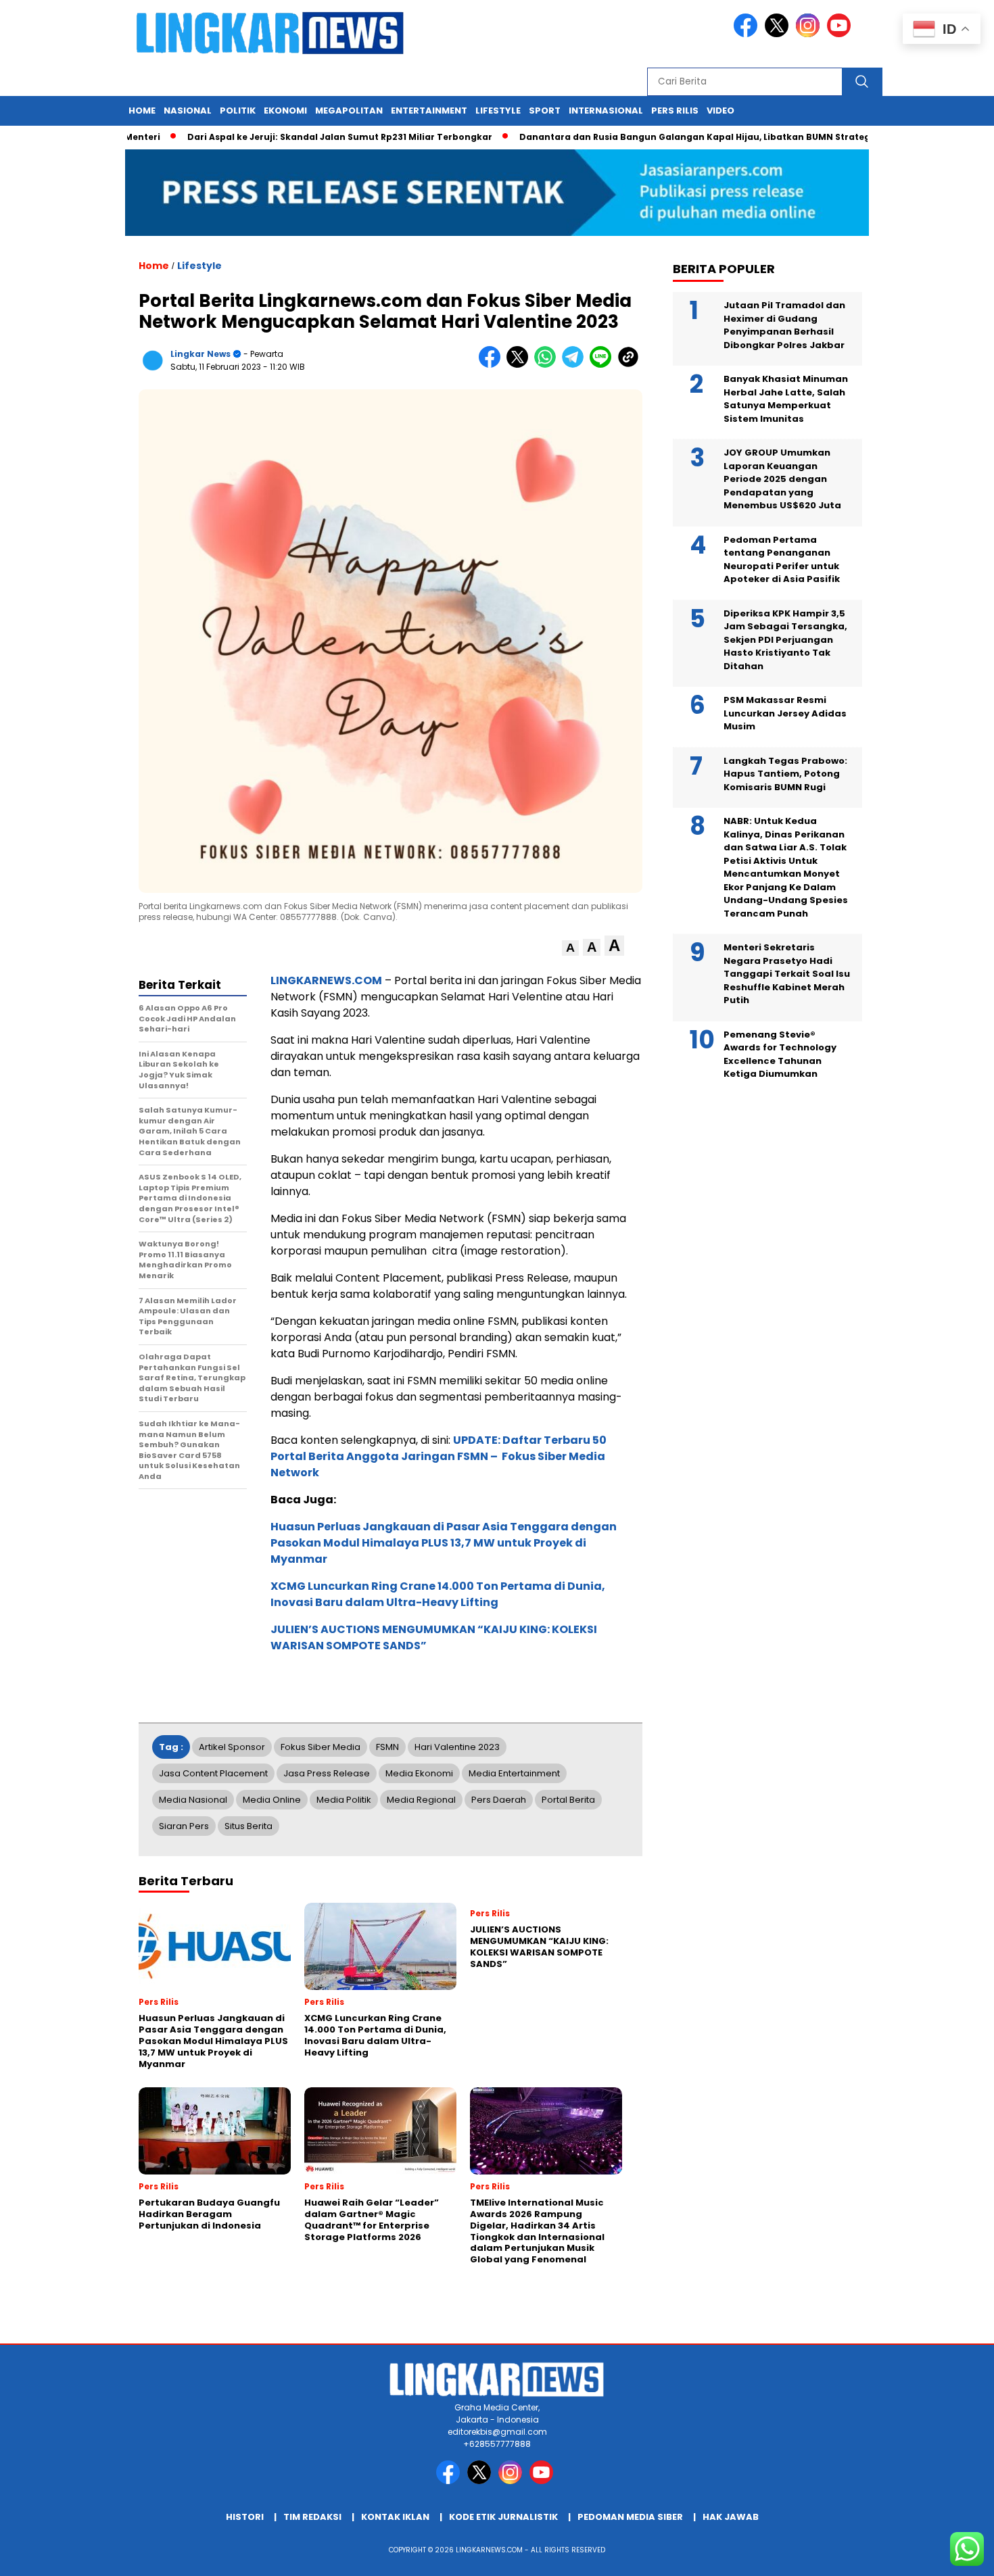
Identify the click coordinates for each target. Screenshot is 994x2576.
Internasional (606, 111)
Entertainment (429, 111)
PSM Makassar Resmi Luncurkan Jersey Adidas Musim (785, 713)
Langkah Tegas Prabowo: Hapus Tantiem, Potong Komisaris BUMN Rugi (785, 774)
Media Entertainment (514, 1773)
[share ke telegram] (576, 365)
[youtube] (841, 34)
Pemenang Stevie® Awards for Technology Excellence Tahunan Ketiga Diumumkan (780, 1054)
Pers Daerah (499, 1800)
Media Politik (344, 1800)
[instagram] (810, 34)
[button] (570, 948)
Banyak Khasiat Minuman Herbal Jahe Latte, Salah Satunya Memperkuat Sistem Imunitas (786, 399)
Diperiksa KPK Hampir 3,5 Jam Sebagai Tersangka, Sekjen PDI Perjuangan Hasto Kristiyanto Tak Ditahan (785, 640)
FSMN (387, 1747)
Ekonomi (285, 111)
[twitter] (779, 34)
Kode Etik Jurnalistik (503, 2517)
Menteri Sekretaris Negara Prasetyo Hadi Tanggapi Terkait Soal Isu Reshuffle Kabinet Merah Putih (787, 974)
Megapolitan (349, 111)
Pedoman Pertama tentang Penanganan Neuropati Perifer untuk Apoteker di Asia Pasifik (782, 560)
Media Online (272, 1800)
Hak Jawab (731, 2517)
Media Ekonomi (419, 1773)
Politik (238, 111)
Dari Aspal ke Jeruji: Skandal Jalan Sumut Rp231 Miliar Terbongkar (287, 137)
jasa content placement (213, 1773)
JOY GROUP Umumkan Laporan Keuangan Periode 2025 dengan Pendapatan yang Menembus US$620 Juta (782, 479)
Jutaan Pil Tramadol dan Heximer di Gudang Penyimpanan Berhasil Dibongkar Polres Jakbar (784, 325)
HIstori (245, 2517)
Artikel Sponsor (232, 1747)
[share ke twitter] (520, 365)
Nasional (188, 111)
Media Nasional (193, 1800)
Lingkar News (200, 354)
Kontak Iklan (395, 2517)
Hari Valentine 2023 (457, 1747)
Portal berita (568, 1800)
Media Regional (421, 1800)
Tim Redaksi (312, 2517)
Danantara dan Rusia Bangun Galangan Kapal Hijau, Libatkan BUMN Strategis (646, 137)
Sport (545, 111)
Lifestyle (498, 111)
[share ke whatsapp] (548, 365)
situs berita (249, 1826)
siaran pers (184, 1826)
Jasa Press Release (327, 1773)
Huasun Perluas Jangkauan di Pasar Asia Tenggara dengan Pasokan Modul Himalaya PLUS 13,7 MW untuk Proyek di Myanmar (444, 1543)
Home (142, 111)
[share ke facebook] (493, 365)
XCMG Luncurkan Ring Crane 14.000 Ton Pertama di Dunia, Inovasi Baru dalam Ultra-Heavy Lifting (438, 1594)
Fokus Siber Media (321, 1747)
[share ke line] (603, 365)
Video (720, 111)
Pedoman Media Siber (630, 2517)
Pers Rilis (675, 111)
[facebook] (748, 34)
